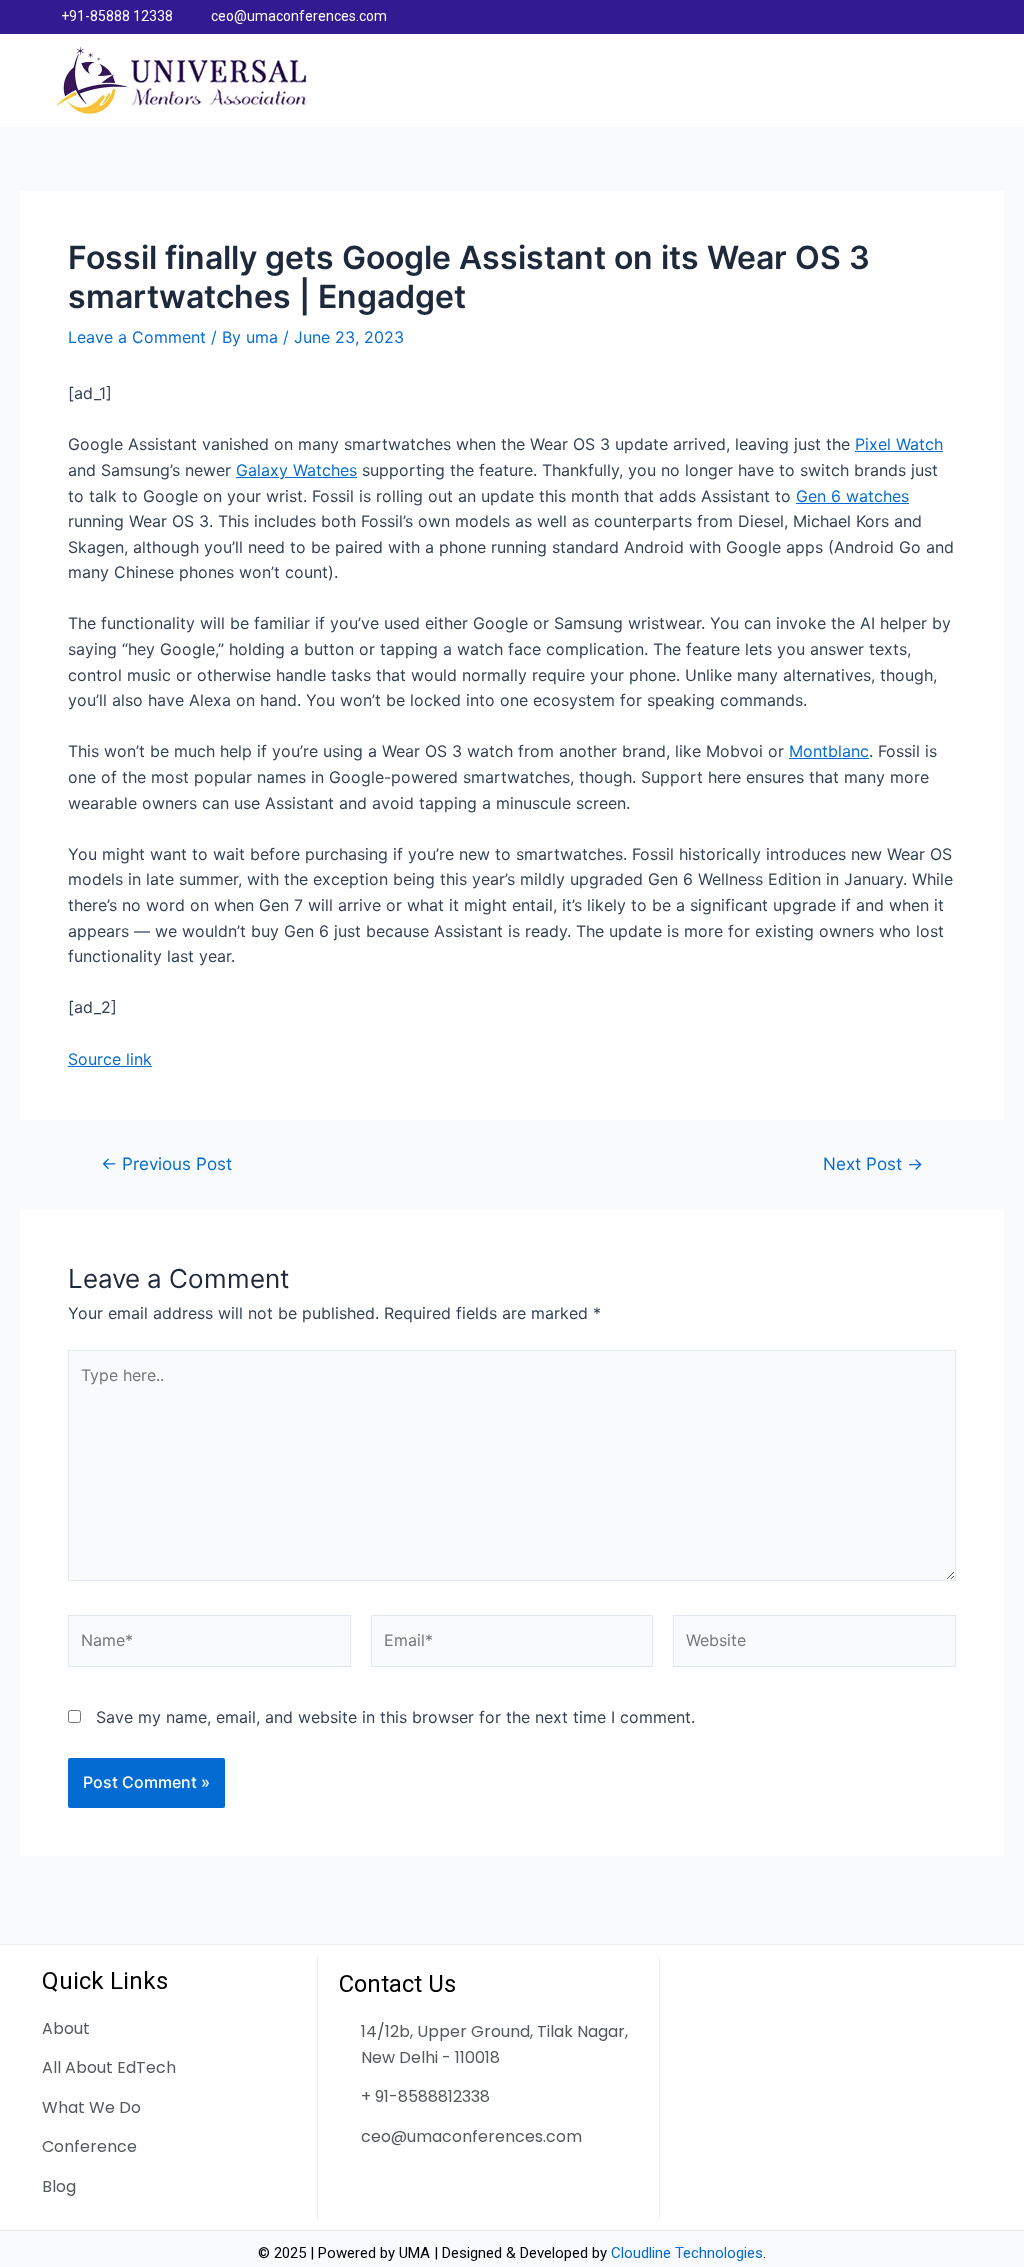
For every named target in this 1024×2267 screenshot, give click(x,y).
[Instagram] (973, 17)
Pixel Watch (899, 444)
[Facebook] (895, 17)
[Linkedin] (934, 17)
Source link (110, 1059)
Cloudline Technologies (687, 2253)
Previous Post (166, 1163)
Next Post (873, 1163)
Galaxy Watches (296, 470)
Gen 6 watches (852, 496)
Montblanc (829, 751)
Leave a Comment (137, 337)
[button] (963, 81)
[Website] (814, 1644)
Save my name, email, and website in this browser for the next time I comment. (395, 1717)
